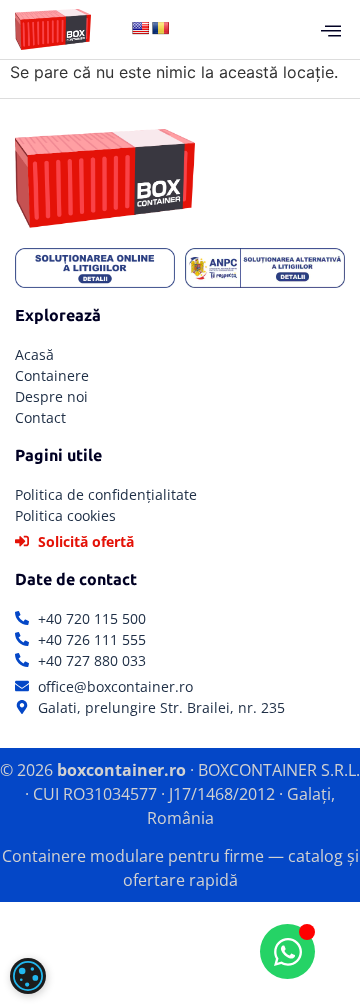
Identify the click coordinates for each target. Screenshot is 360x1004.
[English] (140, 28)
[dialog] (28, 976)
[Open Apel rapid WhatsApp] (287, 951)
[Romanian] (160, 28)
